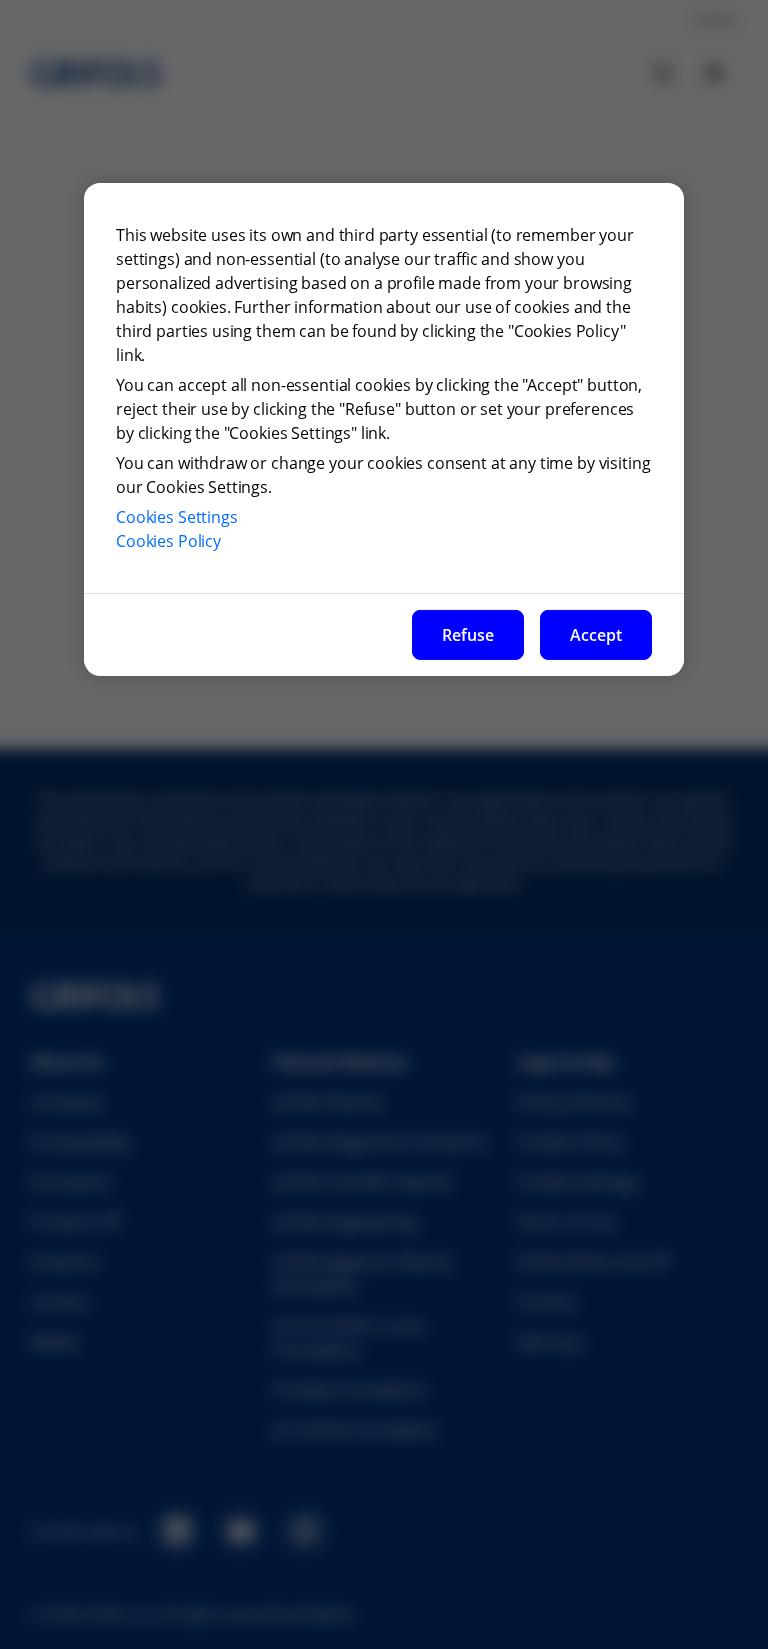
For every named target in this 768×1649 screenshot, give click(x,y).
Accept (596, 635)
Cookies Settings (177, 517)
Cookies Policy (168, 541)
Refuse (468, 635)
